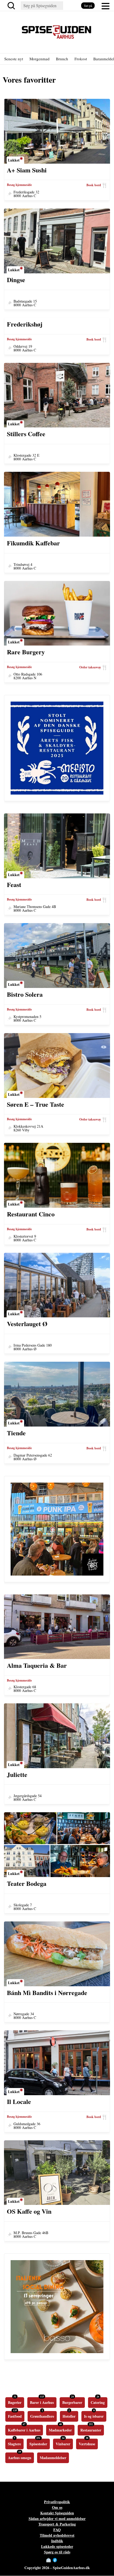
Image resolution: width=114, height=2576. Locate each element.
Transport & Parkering (57, 2524)
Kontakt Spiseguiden (57, 2513)
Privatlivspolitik (57, 2502)
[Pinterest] (65, 2560)
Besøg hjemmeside (19, 185)
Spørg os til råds (57, 2552)
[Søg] (12, 6)
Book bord (94, 185)
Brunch (62, 59)
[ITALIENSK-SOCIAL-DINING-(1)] (57, 2351)
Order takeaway (90, 667)
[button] (106, 6)
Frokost (81, 59)
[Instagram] (60, 2560)
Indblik (57, 2541)
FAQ (57, 2530)
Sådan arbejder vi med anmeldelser (57, 2518)
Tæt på (88, 6)
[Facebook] (55, 2560)
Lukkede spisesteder (57, 2546)
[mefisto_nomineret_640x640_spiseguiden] (57, 792)
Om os (57, 2507)
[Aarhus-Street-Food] (57, 1573)
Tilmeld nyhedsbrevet (57, 2535)
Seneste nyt (14, 59)
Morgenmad (40, 59)
